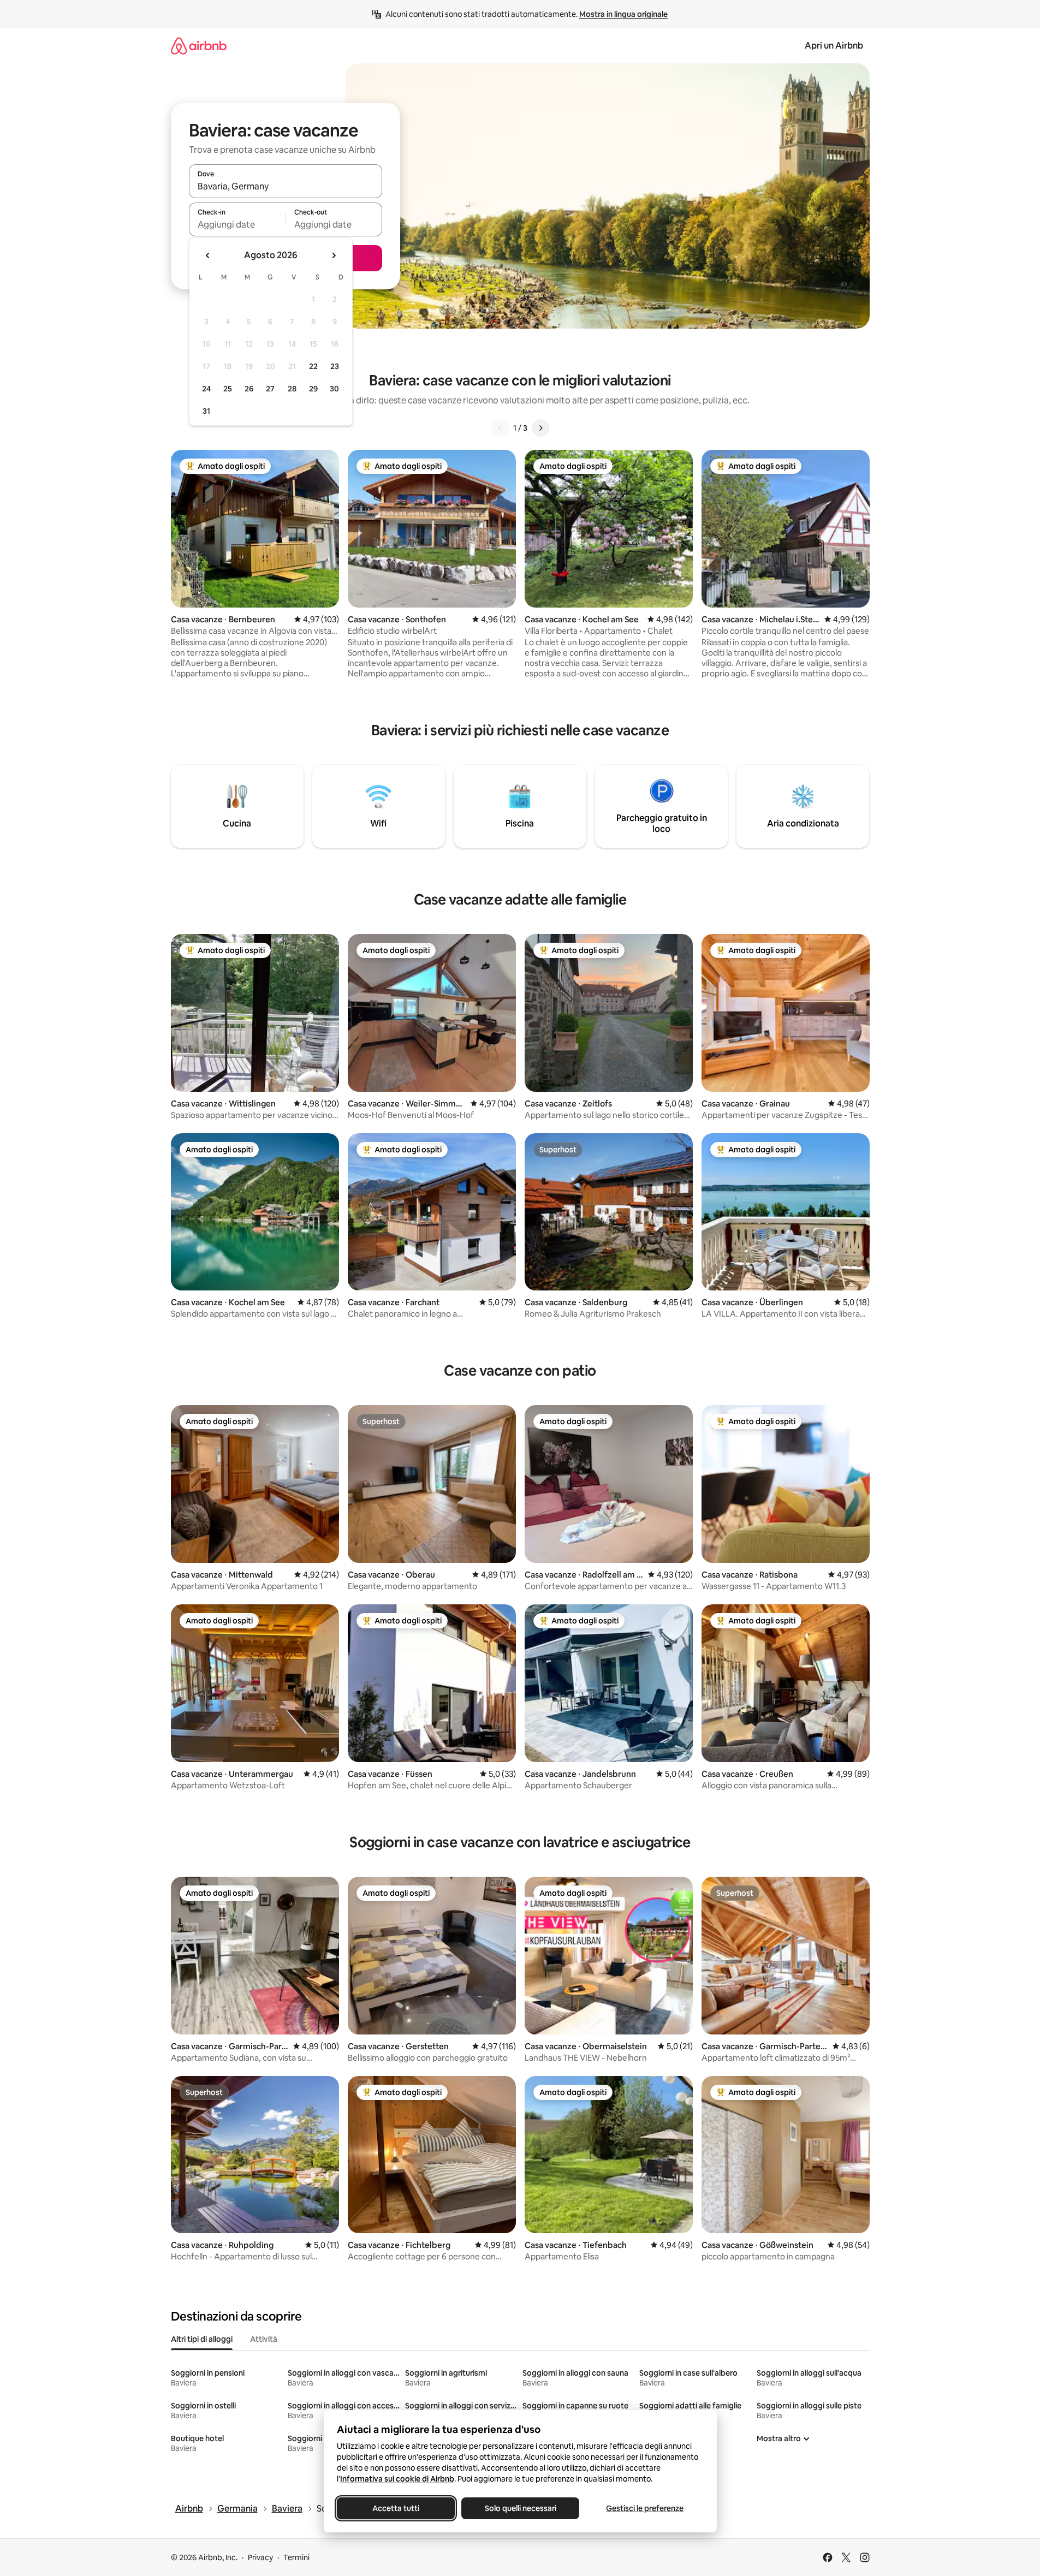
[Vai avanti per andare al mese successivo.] (334, 255)
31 (206, 411)
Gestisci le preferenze (645, 2508)
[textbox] (237, 224)
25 (228, 389)
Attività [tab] (264, 2339)
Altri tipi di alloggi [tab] (202, 2339)
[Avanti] (540, 428)
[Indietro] (500, 428)
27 (270, 389)
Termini (296, 2557)
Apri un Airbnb (834, 46)
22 (313, 366)
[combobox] (286, 186)
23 (335, 366)
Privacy (260, 2557)
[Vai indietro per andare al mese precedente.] (208, 255)
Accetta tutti (396, 2508)
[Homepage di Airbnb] (199, 46)
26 (249, 389)
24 (206, 389)
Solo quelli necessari (520, 2508)
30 (334, 389)
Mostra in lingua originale (623, 14)
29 (313, 389)
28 (292, 389)
